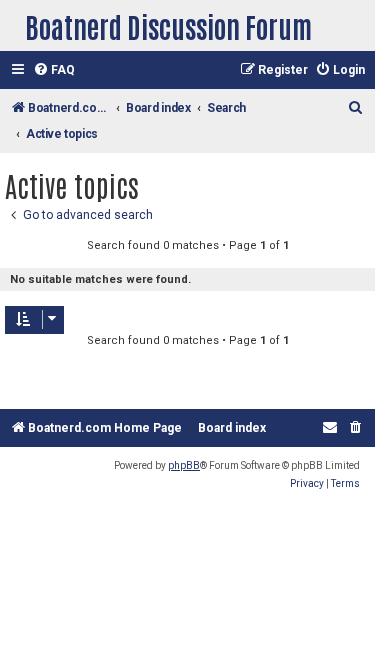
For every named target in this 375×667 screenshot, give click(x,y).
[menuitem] (54, 70)
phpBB (184, 465)
